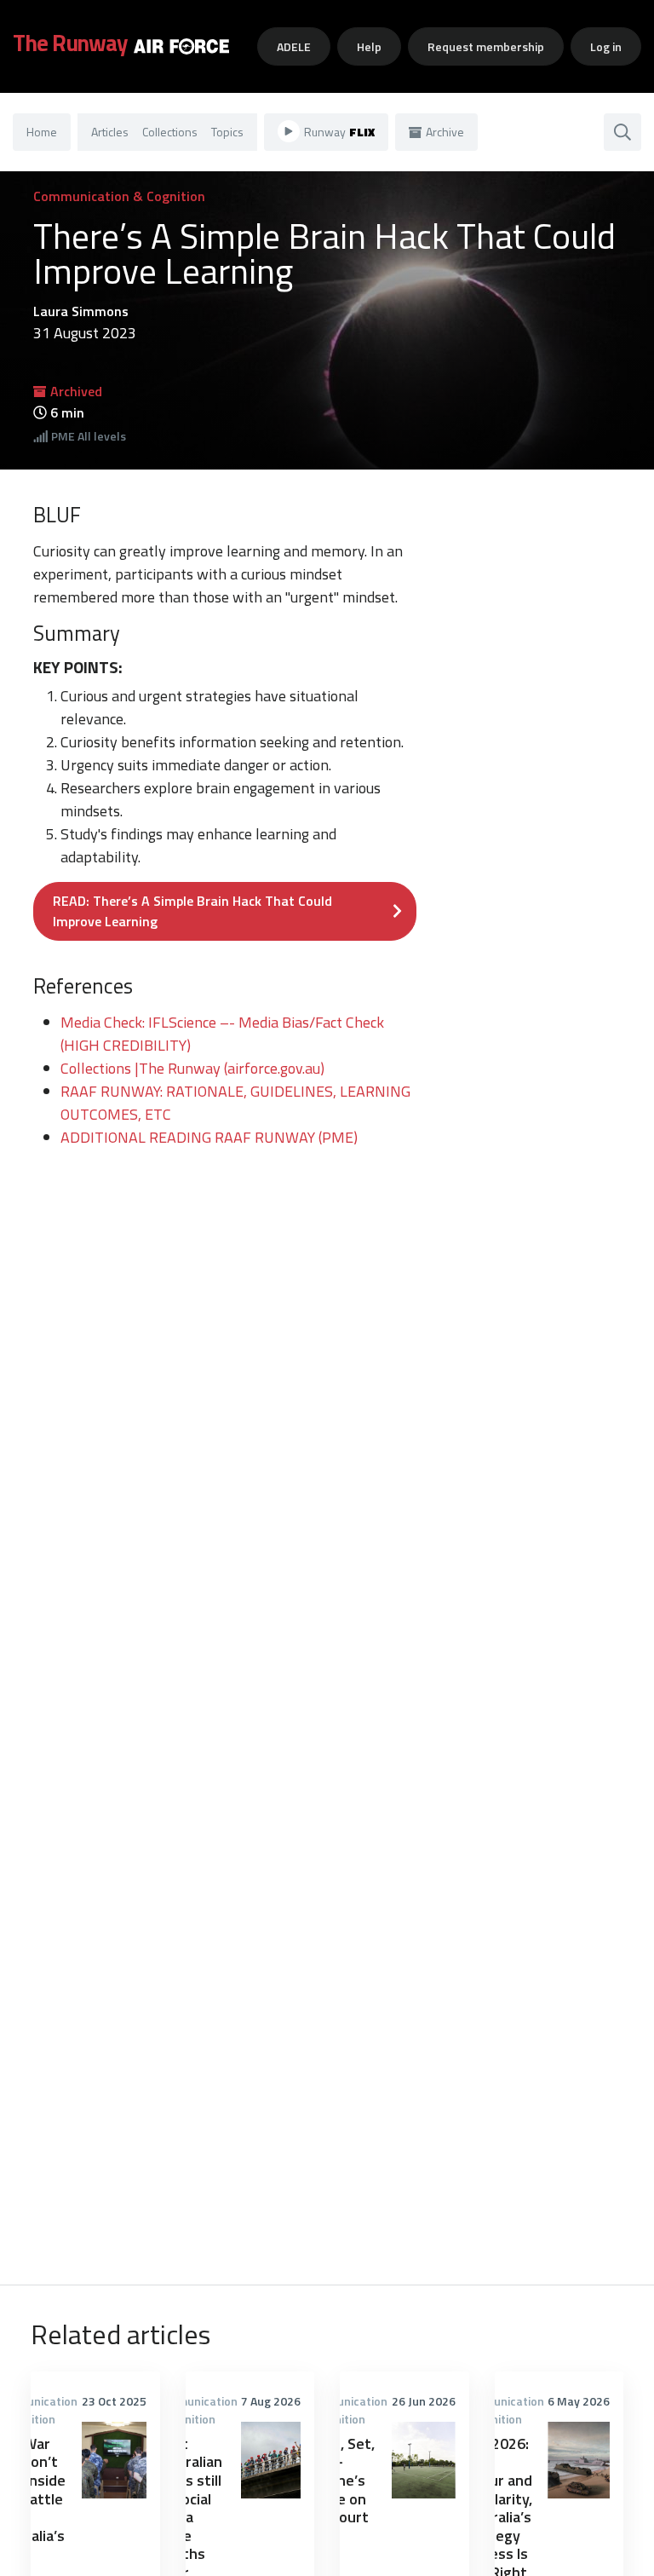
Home (42, 132)
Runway (339, 132)
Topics (227, 132)
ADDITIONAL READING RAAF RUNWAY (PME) (209, 1137)
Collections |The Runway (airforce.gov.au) (192, 1068)
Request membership (486, 46)
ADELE (294, 46)
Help (369, 46)
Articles (110, 132)
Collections (170, 132)
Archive (445, 132)
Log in (606, 46)
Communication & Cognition (119, 196)
